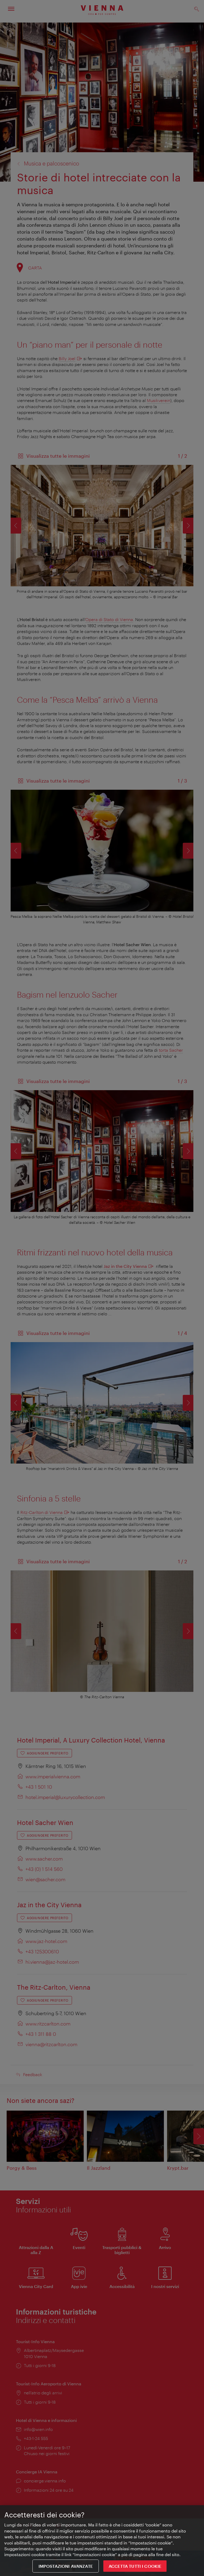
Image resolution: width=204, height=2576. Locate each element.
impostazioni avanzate (66, 2566)
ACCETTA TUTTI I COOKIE (135, 2566)
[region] (102, 2541)
